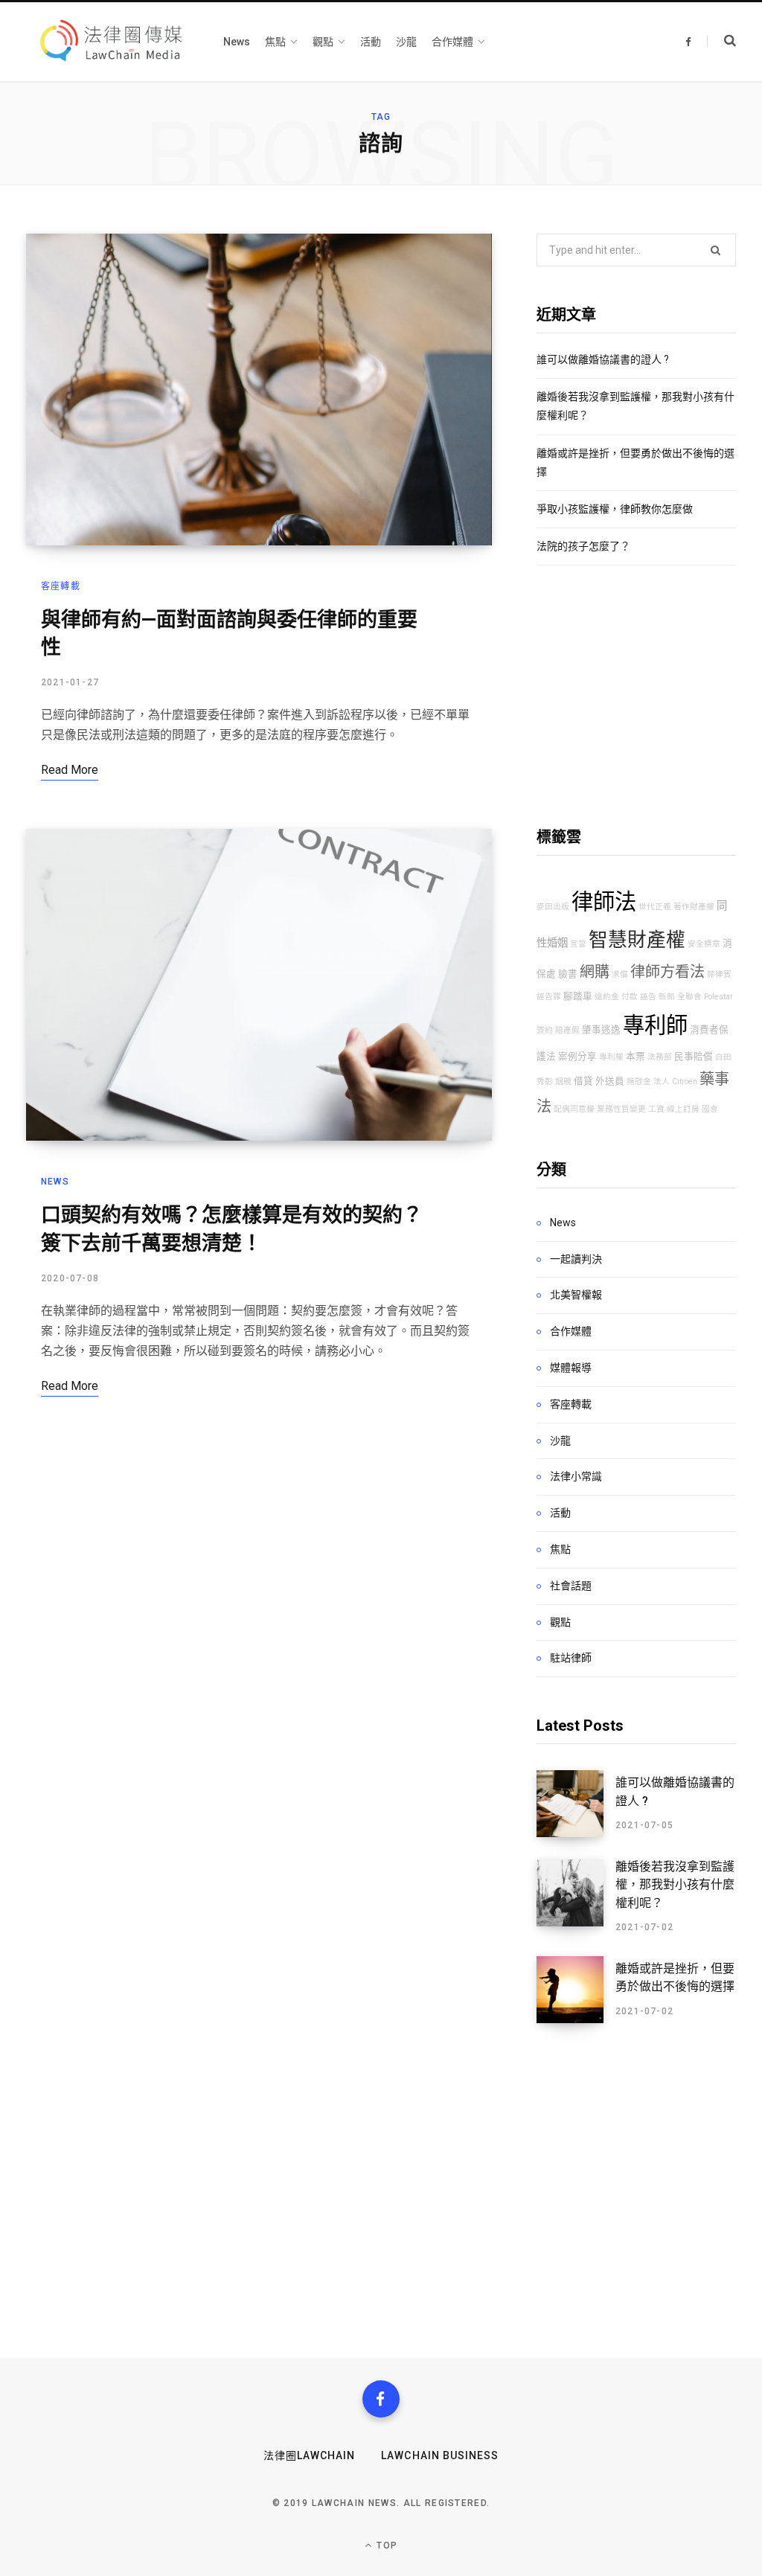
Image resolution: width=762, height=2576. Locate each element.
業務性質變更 (621, 1109)
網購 (595, 972)
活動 (560, 1513)
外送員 (610, 1081)
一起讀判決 (576, 1259)
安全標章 (704, 944)
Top (385, 2545)
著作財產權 (694, 907)
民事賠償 (694, 1056)
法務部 (660, 1057)
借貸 (583, 1081)
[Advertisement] (636, 696)
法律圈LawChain (310, 2455)
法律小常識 (576, 1476)
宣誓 (578, 944)
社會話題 (571, 1586)
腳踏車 (578, 996)
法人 (662, 1082)
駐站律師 (571, 1658)
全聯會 (689, 997)
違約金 (607, 997)
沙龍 (560, 1441)
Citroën (685, 1082)
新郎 (667, 997)
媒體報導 (571, 1368)
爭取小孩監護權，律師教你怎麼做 (615, 509)
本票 (635, 1056)
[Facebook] (381, 2399)
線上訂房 (683, 1109)
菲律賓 (719, 974)
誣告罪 (549, 997)
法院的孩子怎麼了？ (583, 546)
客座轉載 (61, 586)
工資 (656, 1109)
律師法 (604, 902)
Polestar (718, 997)
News (55, 1182)
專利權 (611, 1057)
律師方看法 (667, 972)
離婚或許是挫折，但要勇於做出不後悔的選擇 (675, 1977)
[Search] (721, 41)
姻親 (563, 1082)
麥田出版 (553, 907)
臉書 (568, 974)
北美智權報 (576, 1295)
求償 (620, 974)
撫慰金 (639, 1082)
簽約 (545, 1030)
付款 (630, 997)
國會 (710, 1109)
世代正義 (655, 907)
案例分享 (577, 1056)
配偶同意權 (574, 1109)
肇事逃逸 (601, 1029)
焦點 (560, 1549)
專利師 (655, 1025)
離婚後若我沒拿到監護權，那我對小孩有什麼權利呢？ (675, 1885)
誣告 (648, 997)
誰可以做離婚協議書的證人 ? (603, 359)
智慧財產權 (637, 940)
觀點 (560, 1622)
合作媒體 (571, 1331)
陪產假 (567, 1030)
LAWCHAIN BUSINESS (440, 2455)
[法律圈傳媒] (110, 41)
